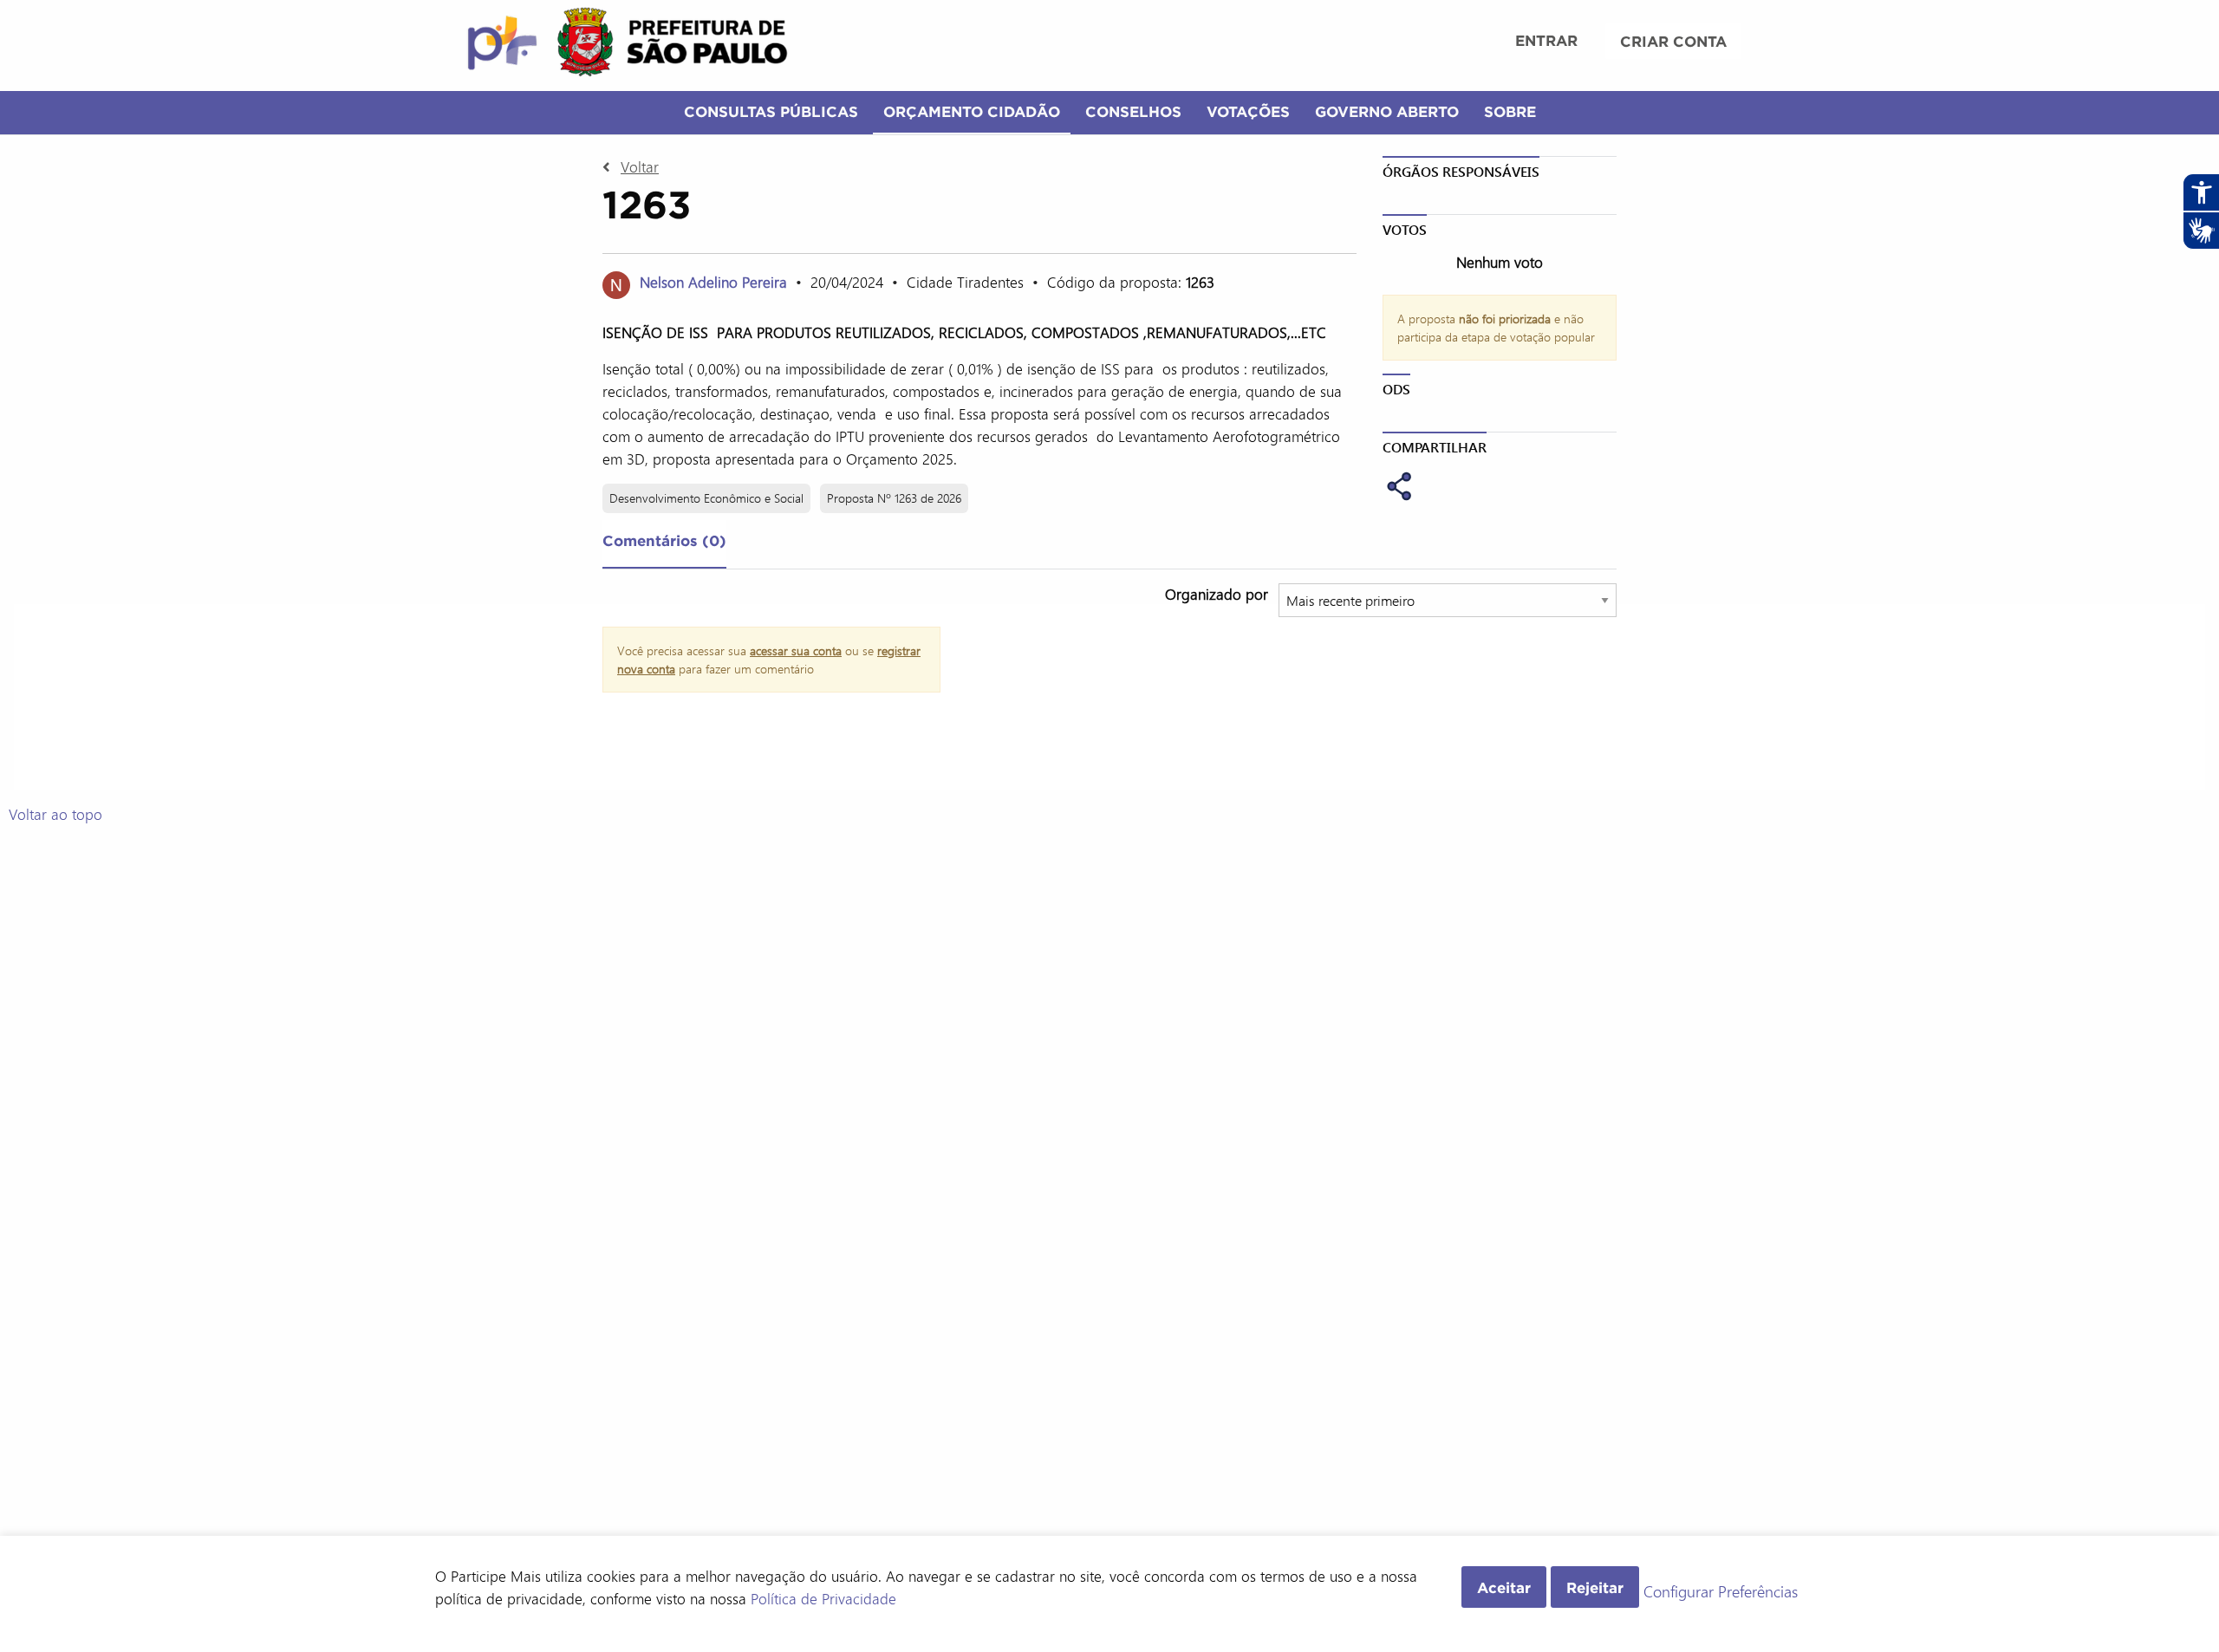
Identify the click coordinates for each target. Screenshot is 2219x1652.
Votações (1248, 111)
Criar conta (1673, 41)
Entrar (1546, 40)
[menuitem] (1546, 42)
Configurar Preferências (1721, 1592)
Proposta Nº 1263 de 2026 (894, 498)
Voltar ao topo (55, 814)
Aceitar (1504, 1587)
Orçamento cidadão (972, 111)
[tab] (664, 544)
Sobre (1510, 111)
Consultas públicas (771, 111)
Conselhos (1133, 111)
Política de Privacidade (823, 1598)
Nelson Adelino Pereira (713, 282)
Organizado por (1217, 594)
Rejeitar (1595, 1587)
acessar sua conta (796, 650)
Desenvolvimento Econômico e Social (706, 498)
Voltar (640, 166)
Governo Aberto (1387, 111)
